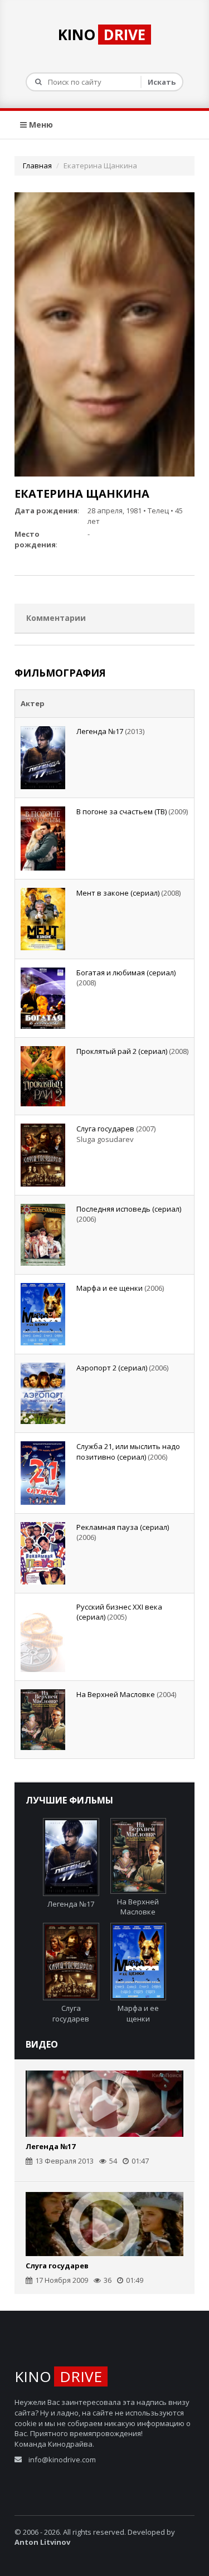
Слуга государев (105, 1129)
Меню (40, 125)
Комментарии (56, 618)
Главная (37, 166)
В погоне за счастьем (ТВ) (121, 811)
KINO (102, 35)
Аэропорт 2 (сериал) (112, 1368)
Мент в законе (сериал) (118, 893)
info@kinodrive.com (62, 2460)
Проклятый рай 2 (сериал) (122, 1051)
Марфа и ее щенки (110, 1288)
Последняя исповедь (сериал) (129, 1209)
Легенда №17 (100, 731)
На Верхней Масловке (116, 1694)
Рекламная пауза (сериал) (123, 1527)
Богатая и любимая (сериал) (126, 973)
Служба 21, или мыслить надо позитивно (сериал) (128, 1452)
